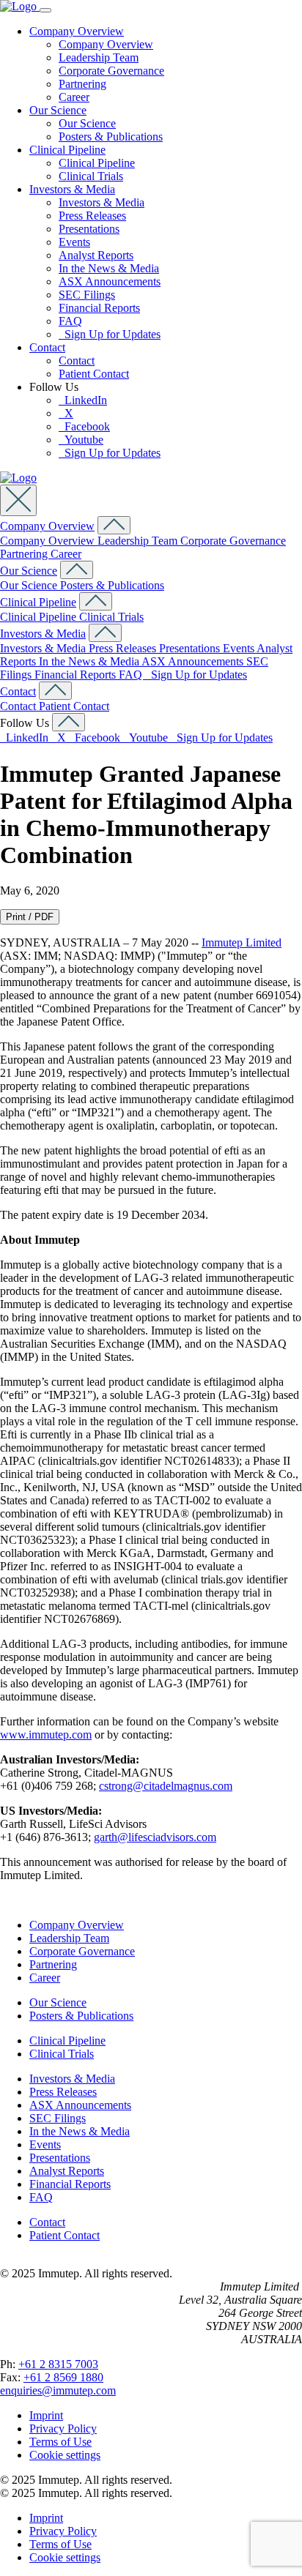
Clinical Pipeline (67, 150)
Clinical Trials (91, 176)
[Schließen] (18, 500)
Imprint (46, 2415)
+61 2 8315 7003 (58, 2364)
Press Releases (92, 216)
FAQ (70, 321)
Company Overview (77, 31)
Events (74, 242)
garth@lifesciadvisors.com (155, 1837)
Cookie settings (65, 2455)
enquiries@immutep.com (58, 2390)
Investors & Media (72, 189)
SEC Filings (87, 295)
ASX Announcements (110, 281)
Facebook (84, 426)
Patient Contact (94, 374)
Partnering (82, 84)
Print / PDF (30, 917)
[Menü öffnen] (45, 10)
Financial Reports (99, 308)
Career (74, 97)
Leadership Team (99, 57)
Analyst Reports (96, 255)
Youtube (81, 440)
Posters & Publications (111, 137)
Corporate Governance (111, 71)
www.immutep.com (46, 1735)
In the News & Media (109, 268)
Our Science (58, 110)
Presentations (89, 229)
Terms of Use (60, 2442)
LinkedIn (83, 400)
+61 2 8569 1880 (63, 2377)
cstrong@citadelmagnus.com (166, 1786)
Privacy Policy (63, 2428)
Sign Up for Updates (110, 334)
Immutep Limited (242, 942)
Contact (47, 347)
